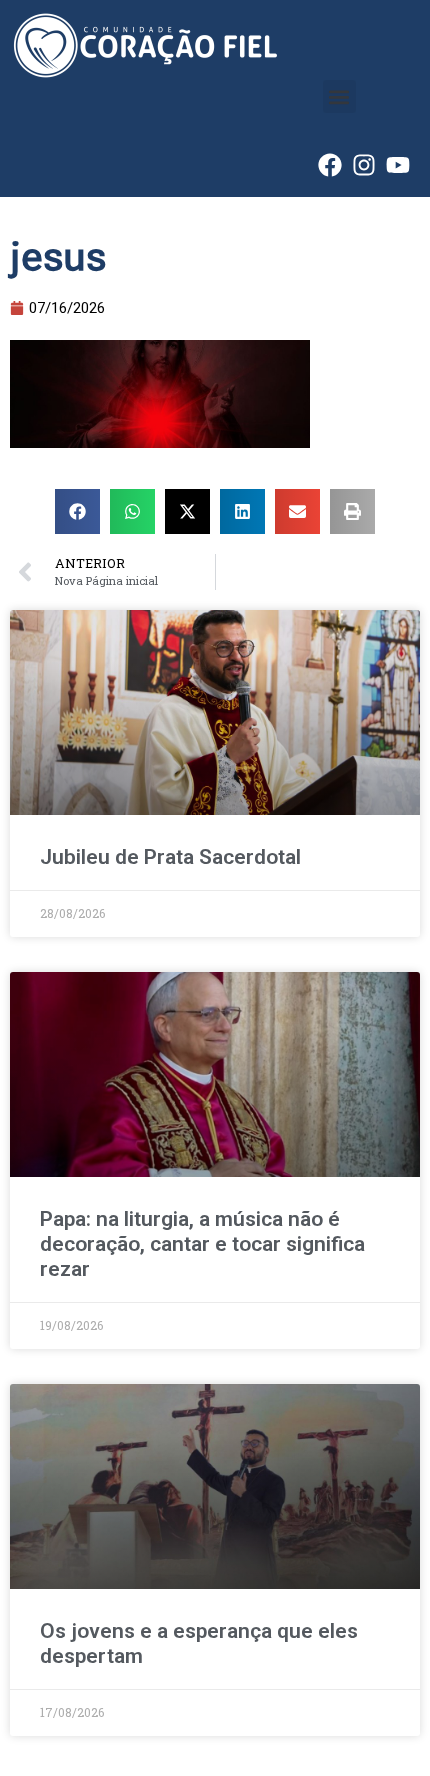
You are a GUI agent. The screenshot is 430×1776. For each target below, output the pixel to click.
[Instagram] (364, 165)
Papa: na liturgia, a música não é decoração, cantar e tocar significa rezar (202, 1244)
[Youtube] (398, 165)
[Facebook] (330, 165)
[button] (339, 96)
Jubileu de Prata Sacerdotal (170, 857)
